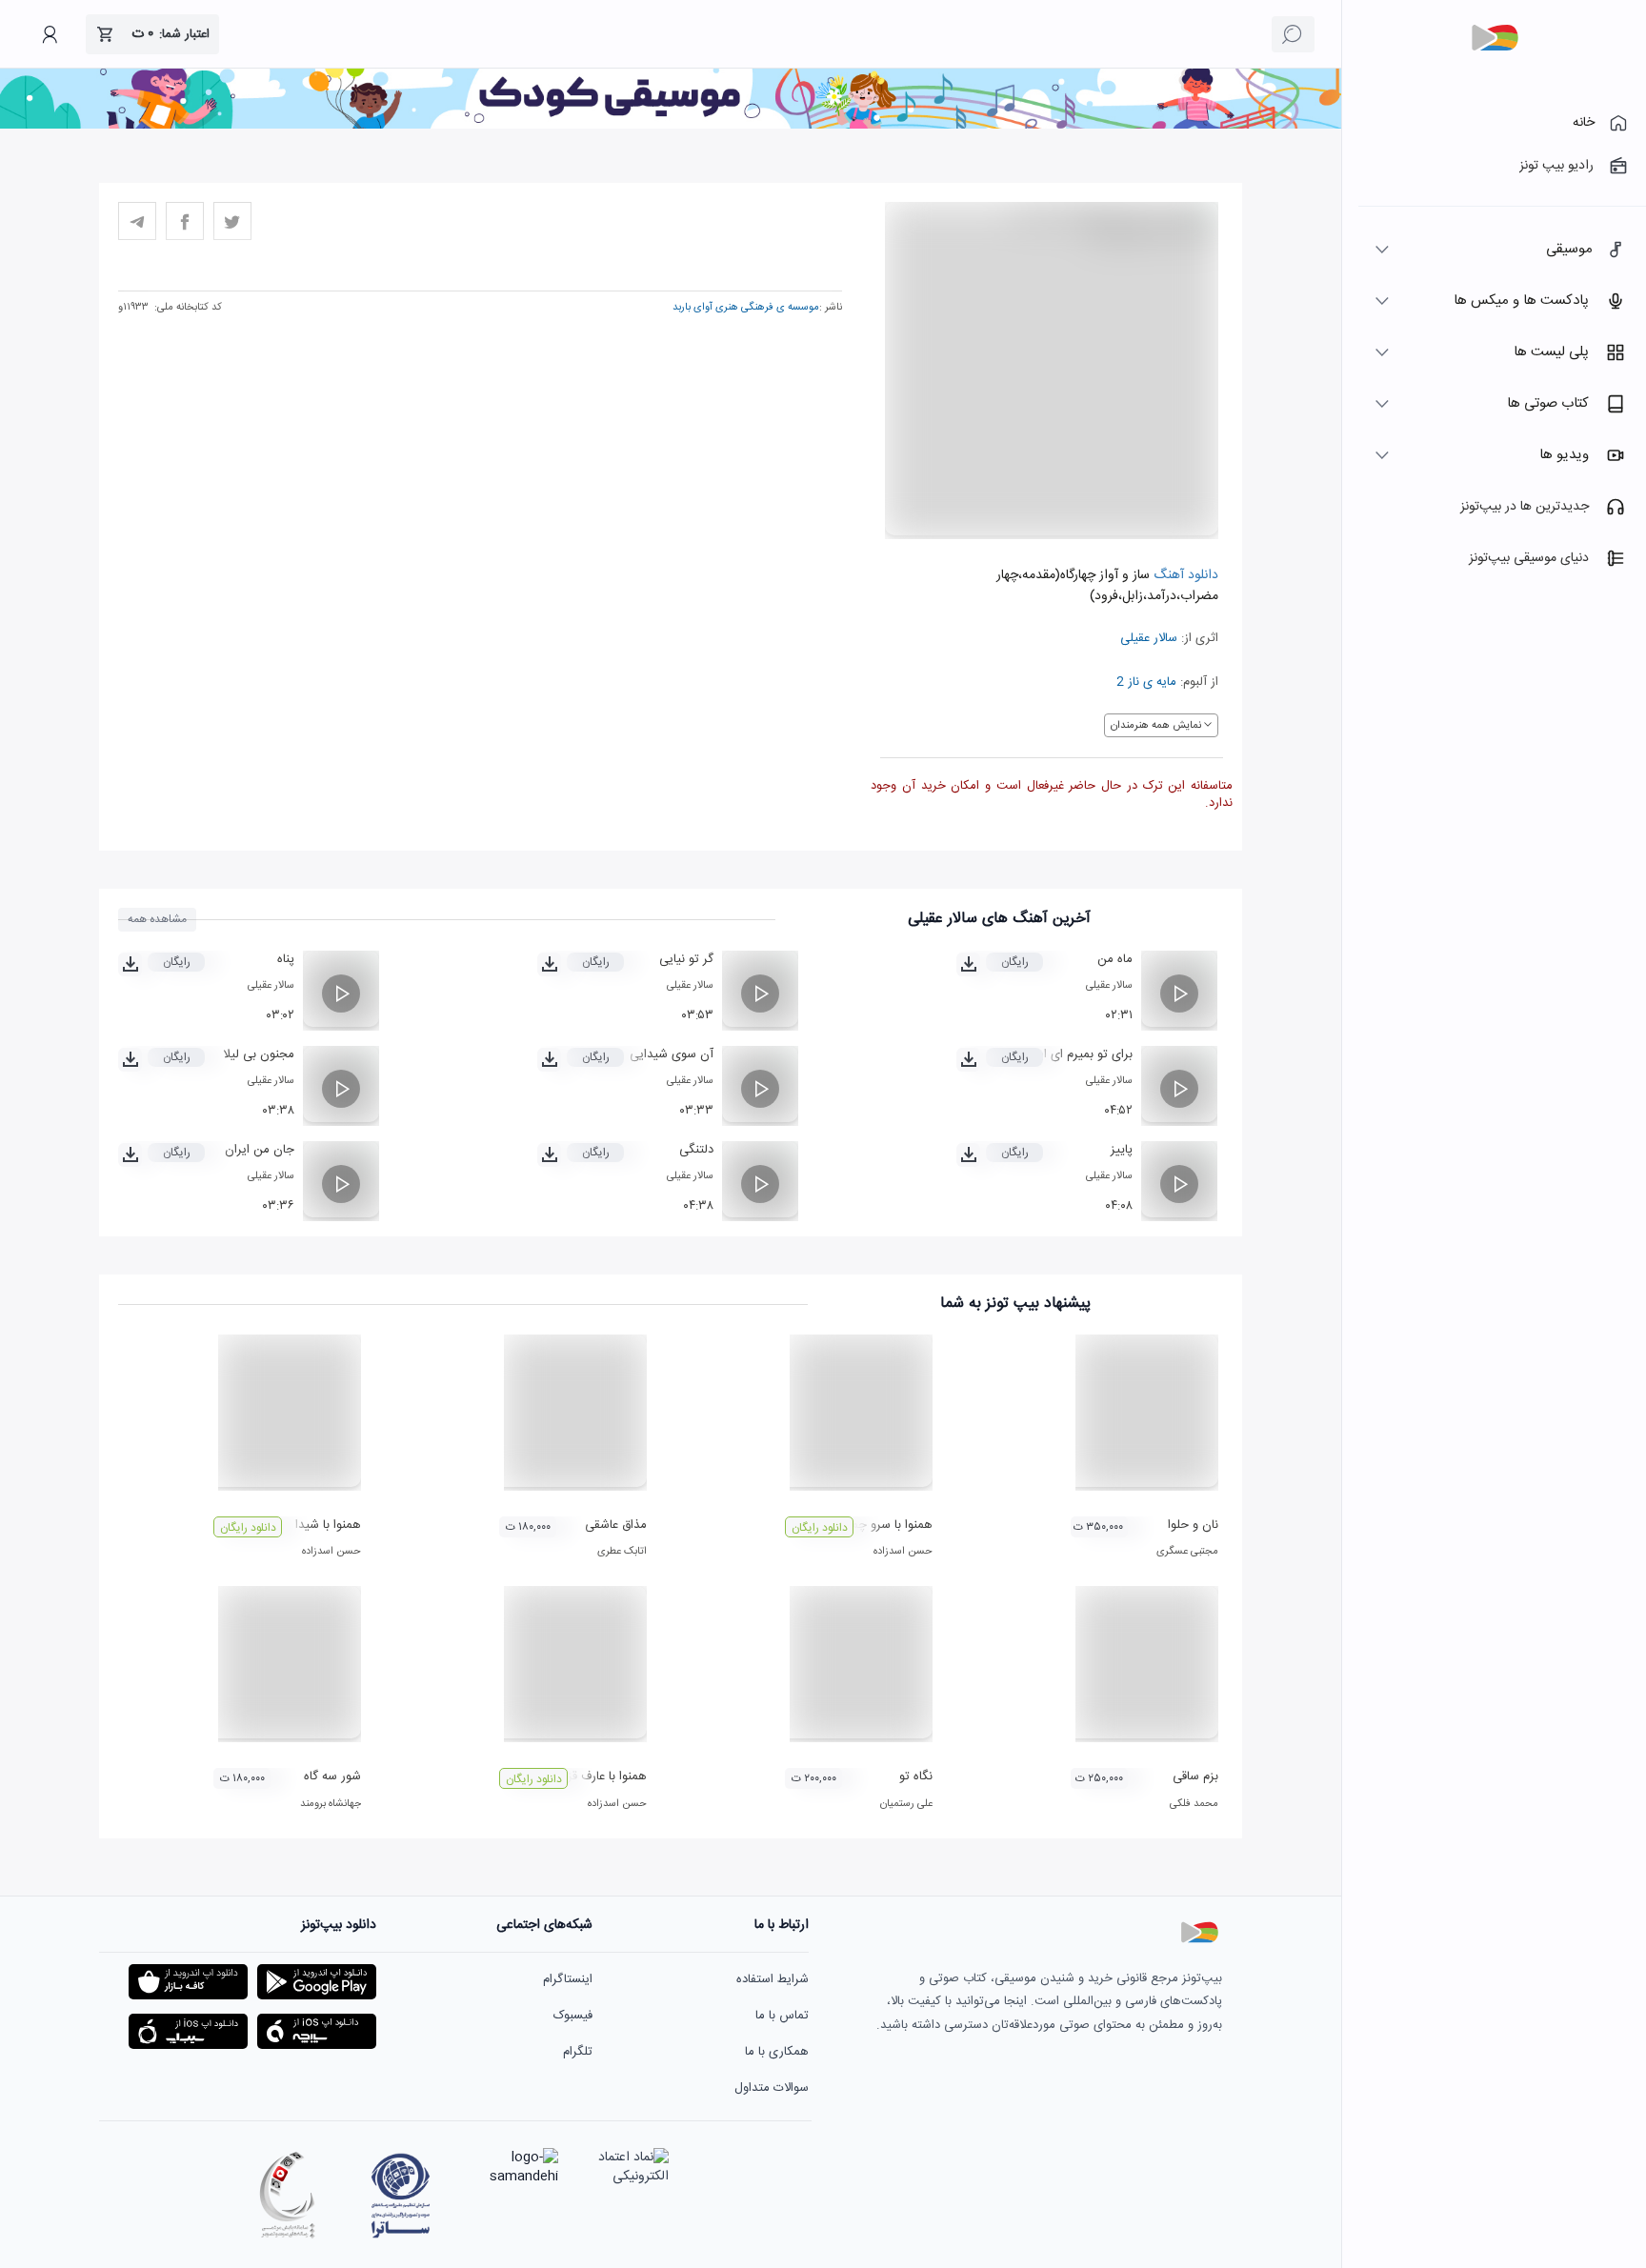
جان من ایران (260, 1150)
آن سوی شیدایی (672, 1054)
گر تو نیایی (686, 959)
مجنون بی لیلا (259, 1054)
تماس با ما (782, 2016)
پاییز (1122, 1150)
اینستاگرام (568, 1979)
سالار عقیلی (1149, 638)
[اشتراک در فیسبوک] (185, 221)
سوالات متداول (772, 2088)
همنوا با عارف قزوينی (595, 1776)
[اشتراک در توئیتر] (232, 221)
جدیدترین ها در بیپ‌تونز (1525, 507)
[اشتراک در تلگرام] (137, 221)
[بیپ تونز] (1495, 38)
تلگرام (578, 2052)
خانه (1584, 123)
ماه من (1115, 959)
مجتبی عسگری (1187, 1552)
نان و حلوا (1193, 1525)
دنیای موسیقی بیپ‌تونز (1529, 558)
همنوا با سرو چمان (886, 1525)
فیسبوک (573, 2016)
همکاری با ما (777, 2052)
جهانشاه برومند (331, 1804)
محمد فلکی (1194, 1804)
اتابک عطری (622, 1552)
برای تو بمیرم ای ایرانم (1077, 1054)
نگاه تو (916, 1776)
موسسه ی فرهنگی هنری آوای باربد (746, 308)
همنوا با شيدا (328, 1525)
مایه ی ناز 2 (1146, 682)
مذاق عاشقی (616, 1525)
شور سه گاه (332, 1776)
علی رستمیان (906, 1804)
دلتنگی (696, 1150)
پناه (286, 959)
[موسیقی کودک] (671, 126)
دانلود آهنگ (1184, 575)
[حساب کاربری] (50, 34)
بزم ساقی (1195, 1776)
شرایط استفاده (773, 1979)
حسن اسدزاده (903, 1552)
